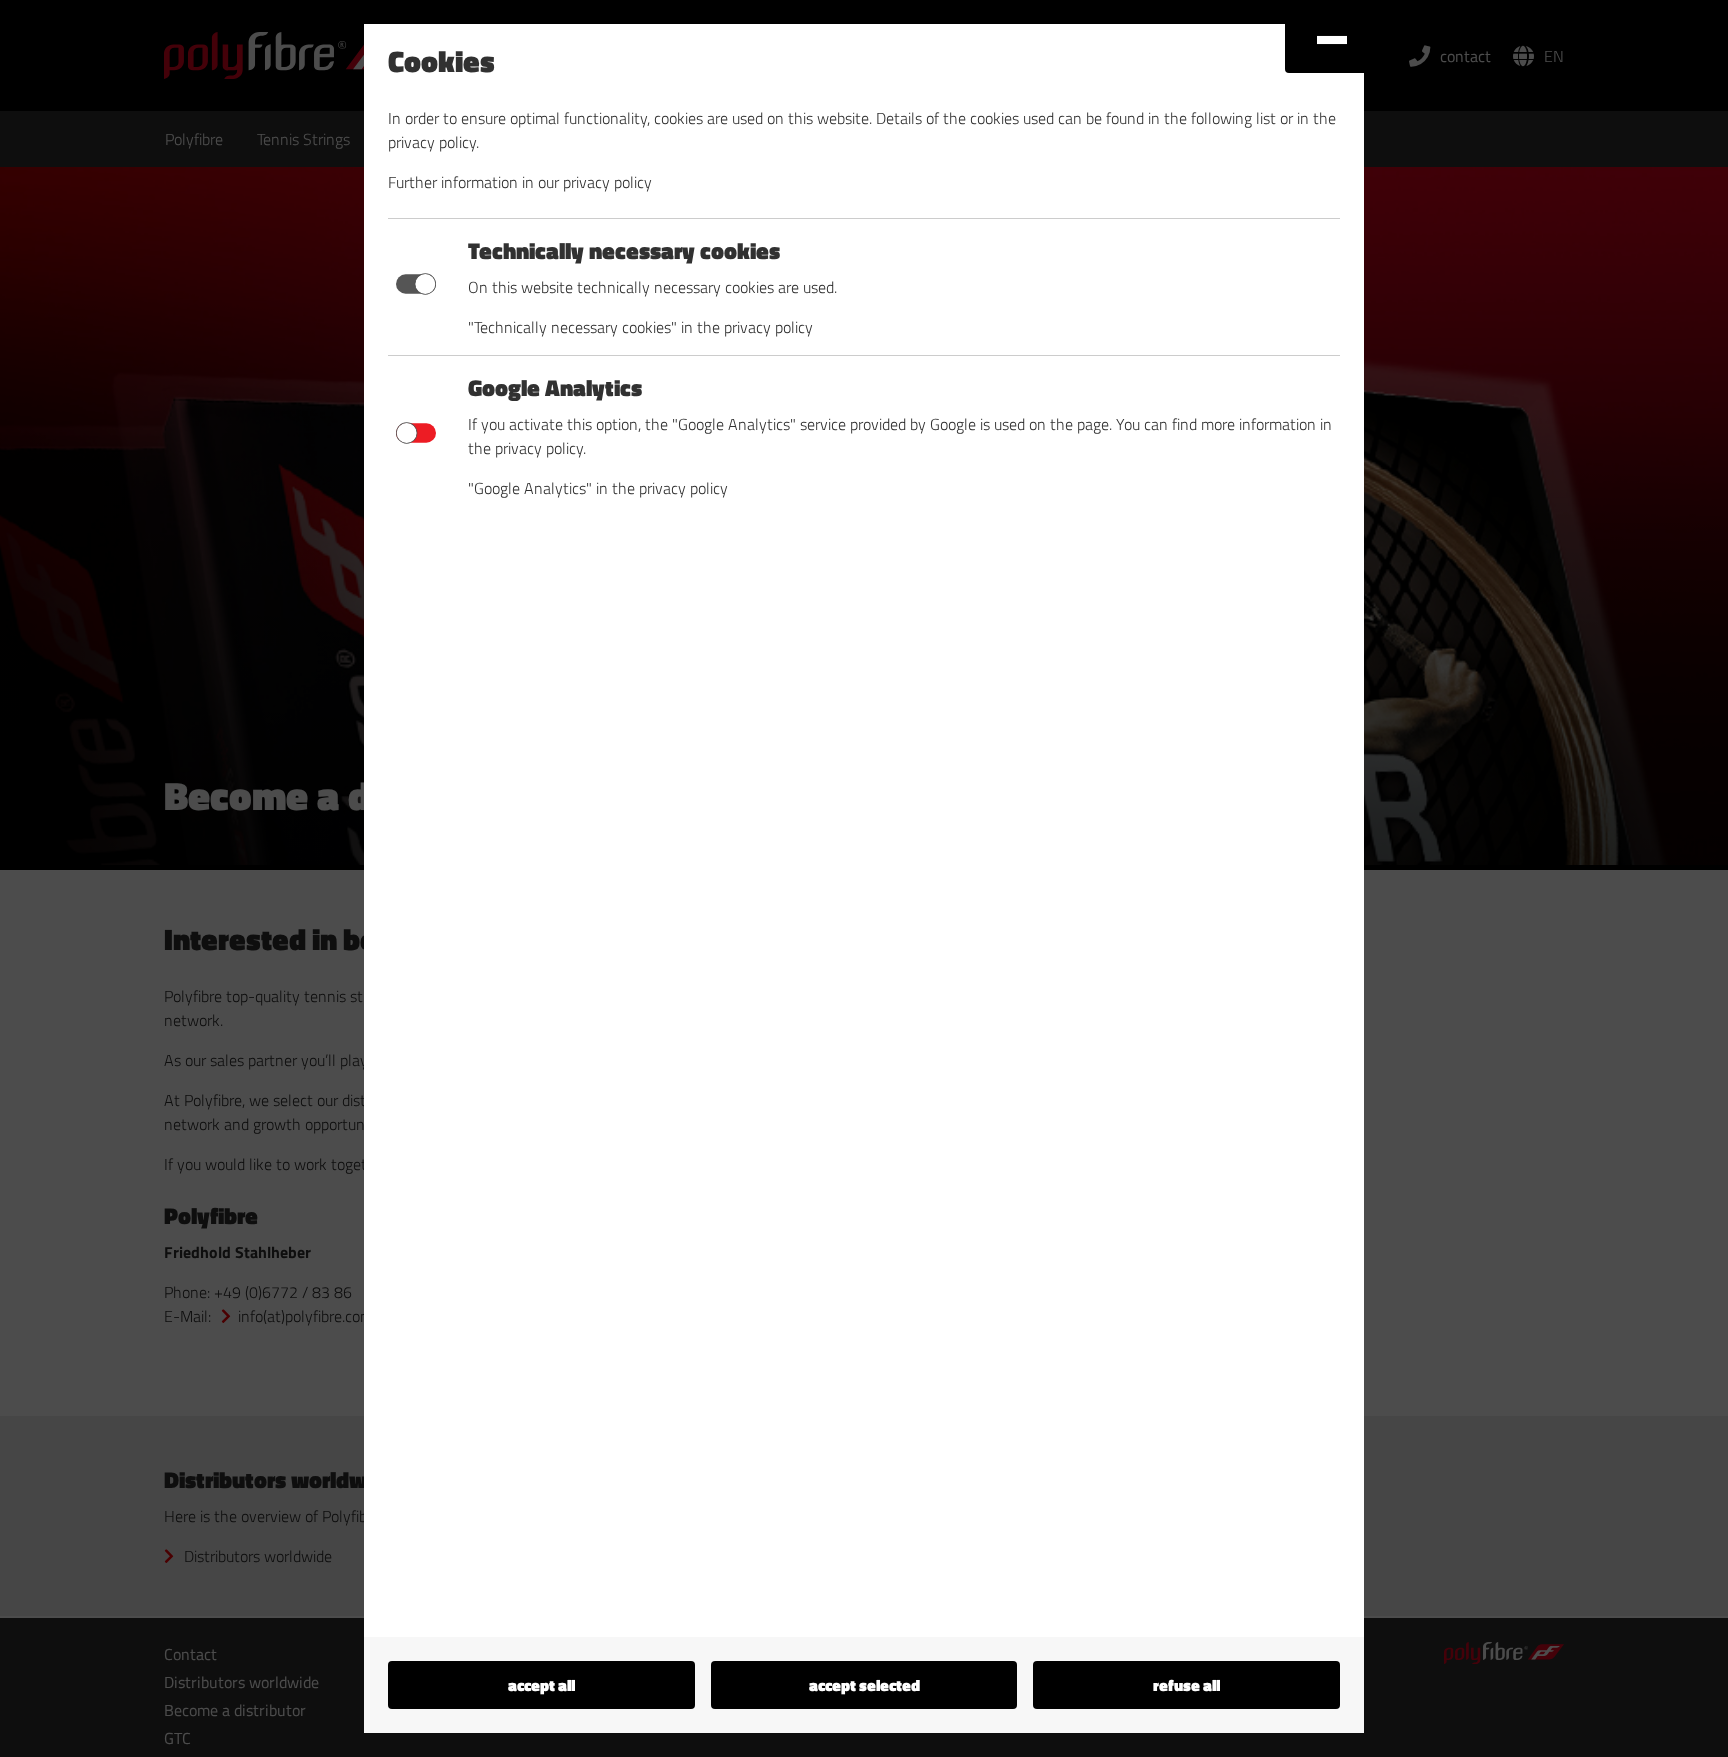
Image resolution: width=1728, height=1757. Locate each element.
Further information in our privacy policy (520, 182)
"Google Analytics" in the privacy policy (598, 488)
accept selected (864, 1685)
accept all (541, 1685)
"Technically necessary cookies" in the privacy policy (640, 327)
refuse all (1186, 1685)
